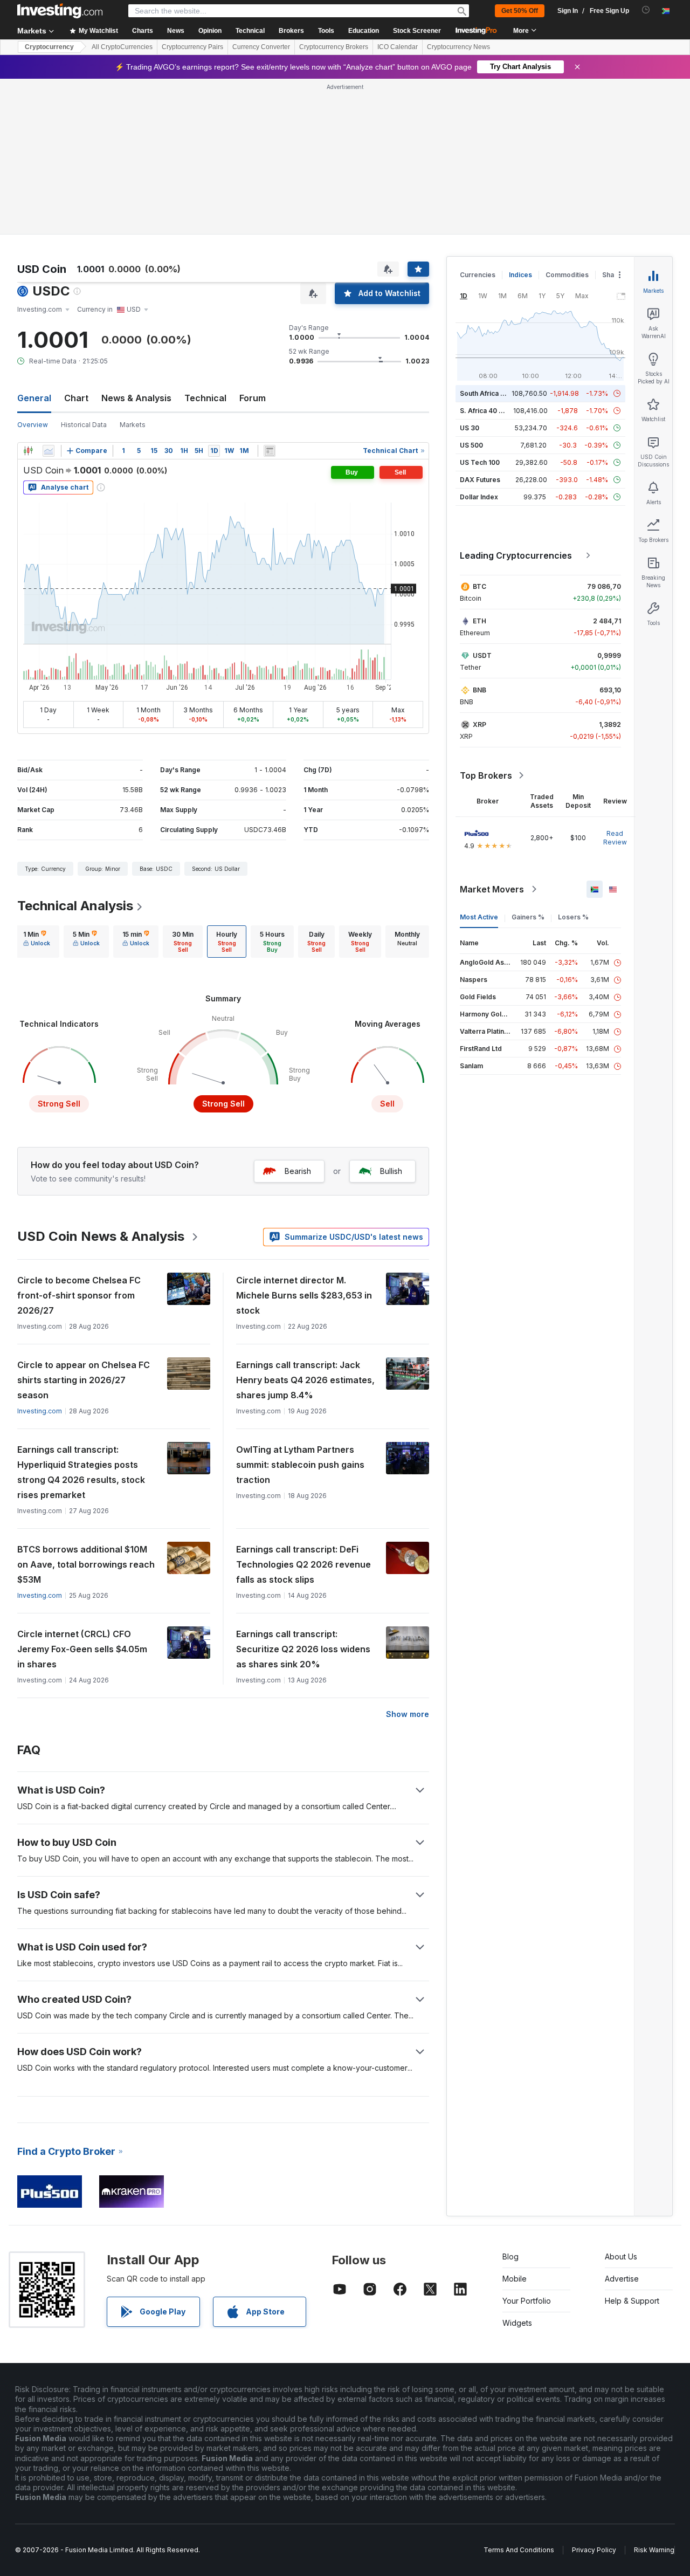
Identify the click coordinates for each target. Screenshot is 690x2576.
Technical (205, 398)
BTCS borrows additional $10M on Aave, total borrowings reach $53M (86, 1564)
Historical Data (84, 425)
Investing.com (40, 1411)
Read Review (615, 838)
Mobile (515, 2279)
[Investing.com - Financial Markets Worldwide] (60, 11)
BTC (479, 586)
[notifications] (646, 10)
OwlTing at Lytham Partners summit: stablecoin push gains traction (300, 1465)
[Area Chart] (49, 451)
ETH (479, 621)
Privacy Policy (594, 2550)
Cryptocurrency (49, 47)
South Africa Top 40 (492, 393)
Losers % (573, 917)
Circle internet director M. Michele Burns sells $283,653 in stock (304, 1295)
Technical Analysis (75, 906)
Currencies (478, 275)
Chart (76, 398)
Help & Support (632, 2301)
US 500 (471, 445)
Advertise (622, 2279)
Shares (613, 275)
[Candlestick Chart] (28, 451)
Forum (253, 398)
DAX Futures (480, 480)
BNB (479, 690)
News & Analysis (136, 398)
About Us (621, 2256)
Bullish (391, 1171)
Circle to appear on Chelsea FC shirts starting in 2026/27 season (84, 1380)
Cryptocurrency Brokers (334, 47)
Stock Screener (417, 31)
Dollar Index (479, 497)
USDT (482, 655)
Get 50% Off (520, 11)
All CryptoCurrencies (122, 47)
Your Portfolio (527, 2301)
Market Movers (492, 889)
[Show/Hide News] (270, 451)
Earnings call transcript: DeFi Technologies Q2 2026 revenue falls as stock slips (303, 1564)
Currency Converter (261, 47)
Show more (408, 1714)
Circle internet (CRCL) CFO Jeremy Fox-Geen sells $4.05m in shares (82, 1649)
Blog (510, 2256)
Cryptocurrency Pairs (192, 47)
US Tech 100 (480, 462)
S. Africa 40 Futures (491, 411)
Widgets (517, 2323)
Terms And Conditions (519, 2550)
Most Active (479, 917)
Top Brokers (486, 775)
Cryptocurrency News (458, 47)
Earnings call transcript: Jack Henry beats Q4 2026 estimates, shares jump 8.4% (305, 1380)
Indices (520, 275)
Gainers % (528, 917)
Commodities (567, 275)
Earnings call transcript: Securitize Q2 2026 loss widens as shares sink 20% (303, 1649)
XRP (479, 724)
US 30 (470, 428)
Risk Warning (654, 2550)
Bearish (298, 1171)
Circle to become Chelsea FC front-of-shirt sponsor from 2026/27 (79, 1295)
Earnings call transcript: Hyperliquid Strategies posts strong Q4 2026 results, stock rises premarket (81, 1472)
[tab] (37, 942)
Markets (133, 425)
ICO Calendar (398, 47)
